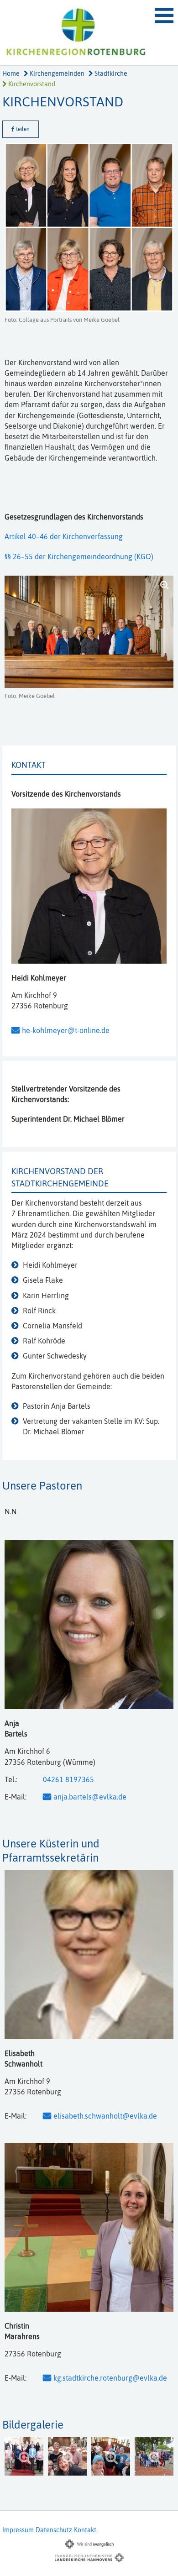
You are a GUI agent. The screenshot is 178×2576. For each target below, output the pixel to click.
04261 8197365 (68, 1779)
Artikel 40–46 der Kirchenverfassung (64, 536)
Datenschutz (54, 2530)
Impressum (18, 2530)
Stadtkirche (110, 73)
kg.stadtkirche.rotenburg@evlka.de (110, 2378)
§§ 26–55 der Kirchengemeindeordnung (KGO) (79, 556)
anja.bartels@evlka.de (90, 1797)
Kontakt (85, 2530)
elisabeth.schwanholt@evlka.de (105, 2116)
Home (11, 73)
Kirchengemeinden (56, 73)
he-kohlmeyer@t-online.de (66, 1030)
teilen (22, 129)
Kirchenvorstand (31, 84)
